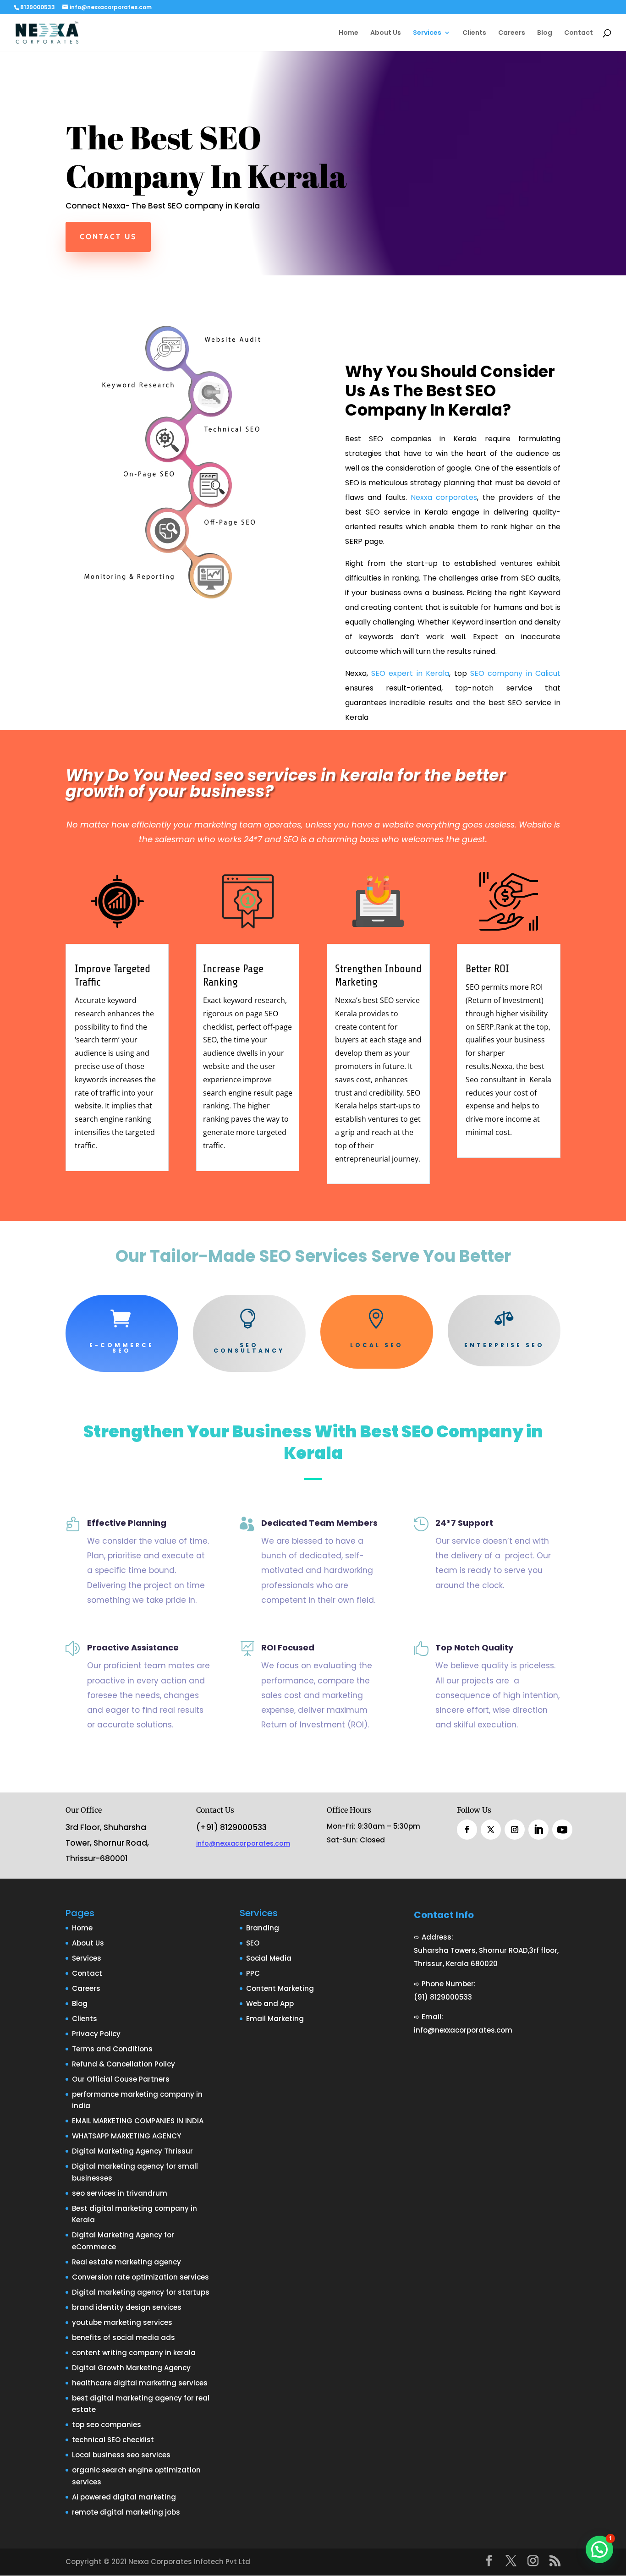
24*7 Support (464, 1523)
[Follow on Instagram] (515, 1830)
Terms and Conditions (112, 2049)
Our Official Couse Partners (121, 2079)
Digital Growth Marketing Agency (131, 2368)
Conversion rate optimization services (140, 2277)
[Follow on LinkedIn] (538, 1830)
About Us (386, 33)
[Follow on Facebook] (467, 1830)
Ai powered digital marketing (124, 2497)
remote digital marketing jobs (126, 2512)
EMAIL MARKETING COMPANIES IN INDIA (138, 2121)
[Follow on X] (491, 1830)
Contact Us (108, 237)
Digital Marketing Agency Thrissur (132, 2151)
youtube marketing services (122, 2322)
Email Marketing (275, 2019)
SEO (253, 1943)
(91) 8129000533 (443, 1997)
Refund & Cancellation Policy (124, 2064)
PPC (253, 1973)
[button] (599, 2549)
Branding (263, 1928)
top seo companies (107, 2425)
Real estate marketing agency (126, 2262)
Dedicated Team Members (319, 1523)
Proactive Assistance (133, 1647)
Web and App (270, 2003)
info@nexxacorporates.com (243, 1843)
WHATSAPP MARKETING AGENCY (126, 2136)
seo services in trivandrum (120, 2193)
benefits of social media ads (124, 2338)
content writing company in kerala (134, 2353)
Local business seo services (121, 2455)
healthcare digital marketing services (140, 2383)
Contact (579, 33)
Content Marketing (280, 1988)
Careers (512, 33)
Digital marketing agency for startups (141, 2292)
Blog (545, 33)
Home (349, 33)
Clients (474, 33)
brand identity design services (127, 2307)
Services (427, 33)
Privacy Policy (96, 2034)
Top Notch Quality (474, 1647)
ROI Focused (288, 1647)
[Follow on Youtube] (562, 1830)
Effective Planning (127, 1523)
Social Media (269, 1958)
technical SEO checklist (113, 2440)
